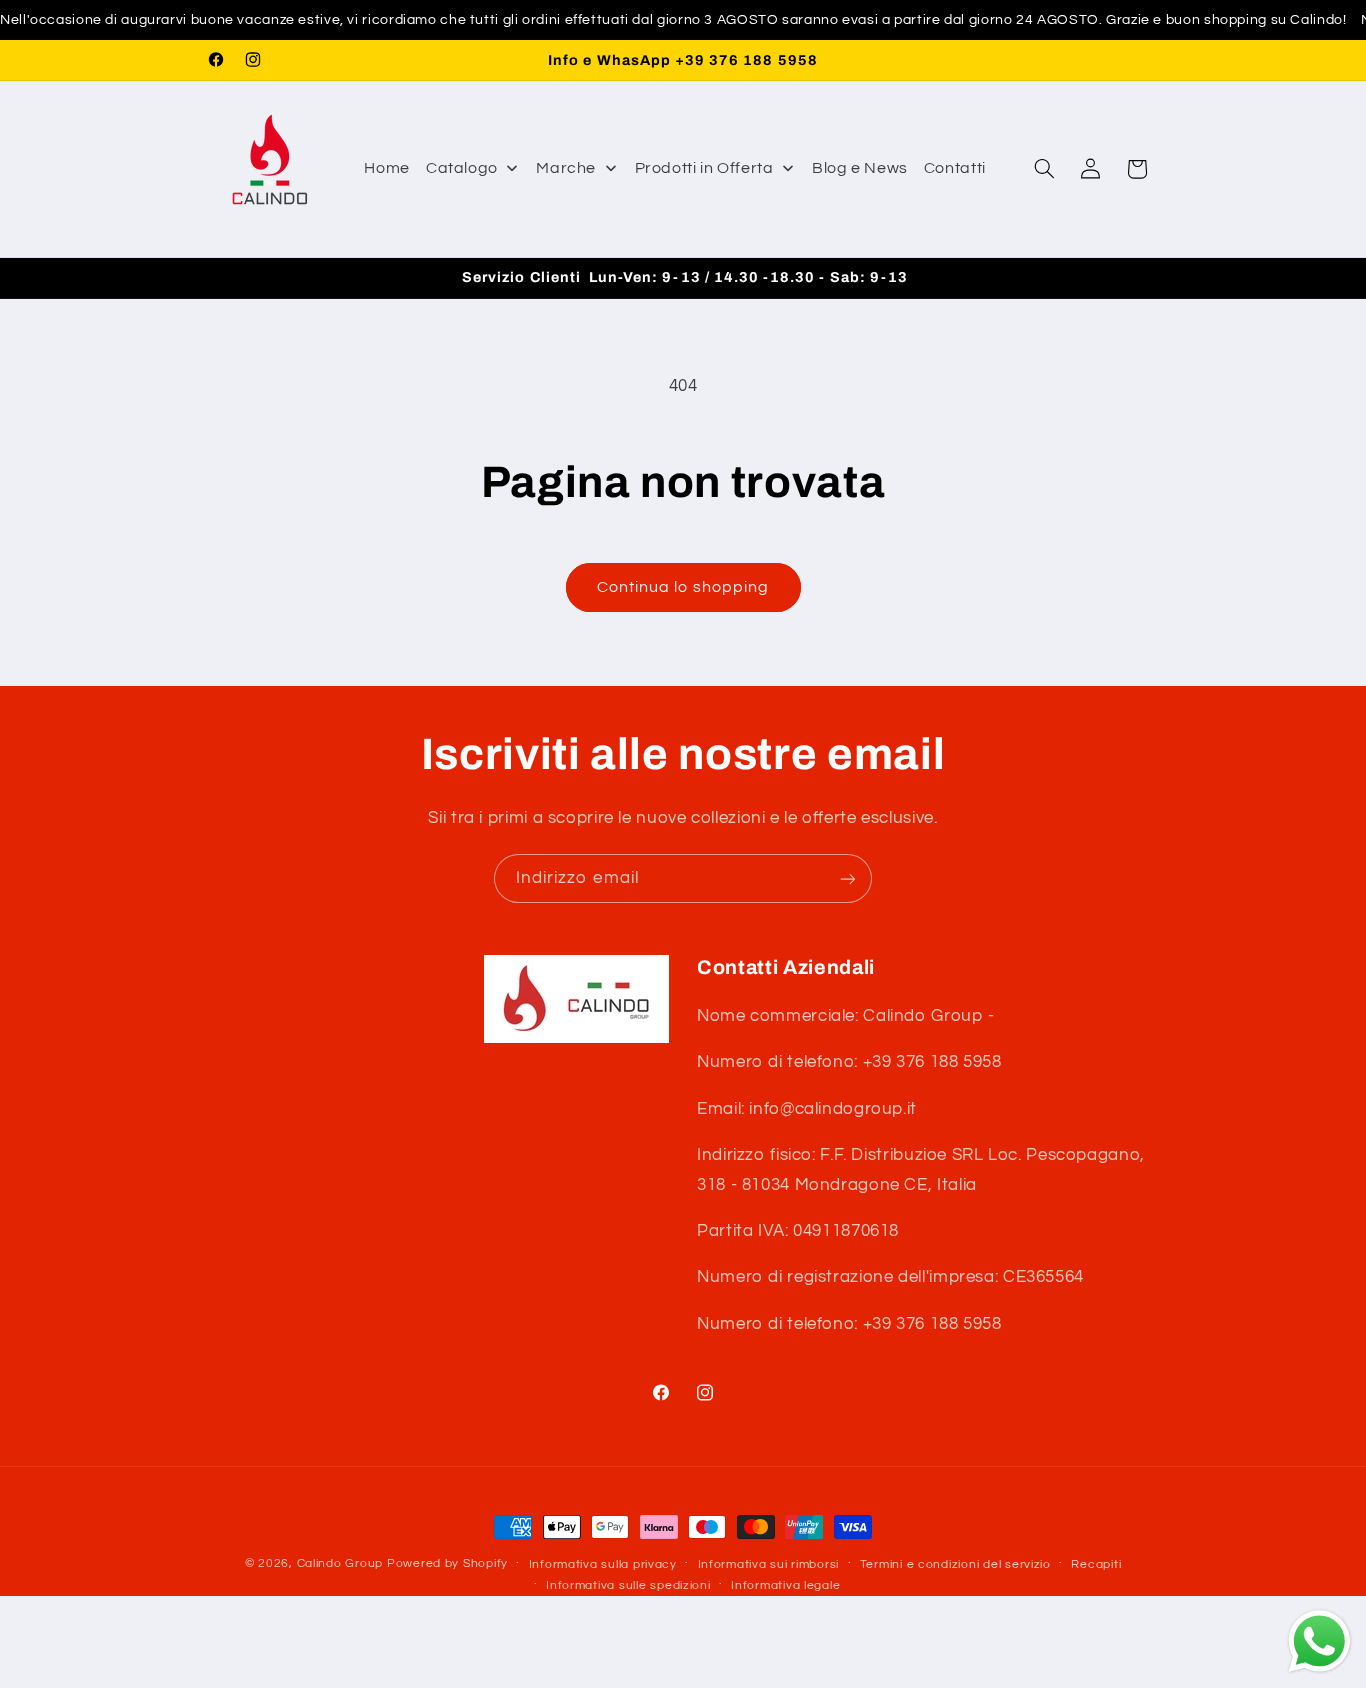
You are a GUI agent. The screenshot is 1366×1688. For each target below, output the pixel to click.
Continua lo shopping (683, 587)
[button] (1044, 169)
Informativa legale (785, 1585)
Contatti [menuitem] (955, 168)
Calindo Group (340, 1563)
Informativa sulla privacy (603, 1564)
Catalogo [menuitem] (462, 168)
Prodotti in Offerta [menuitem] (704, 168)
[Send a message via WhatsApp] (1319, 1641)
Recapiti (1096, 1564)
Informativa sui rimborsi (769, 1564)
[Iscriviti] (848, 878)
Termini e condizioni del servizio (955, 1564)
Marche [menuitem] (566, 168)
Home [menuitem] (387, 168)
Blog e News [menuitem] (860, 168)
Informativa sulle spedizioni (628, 1585)
